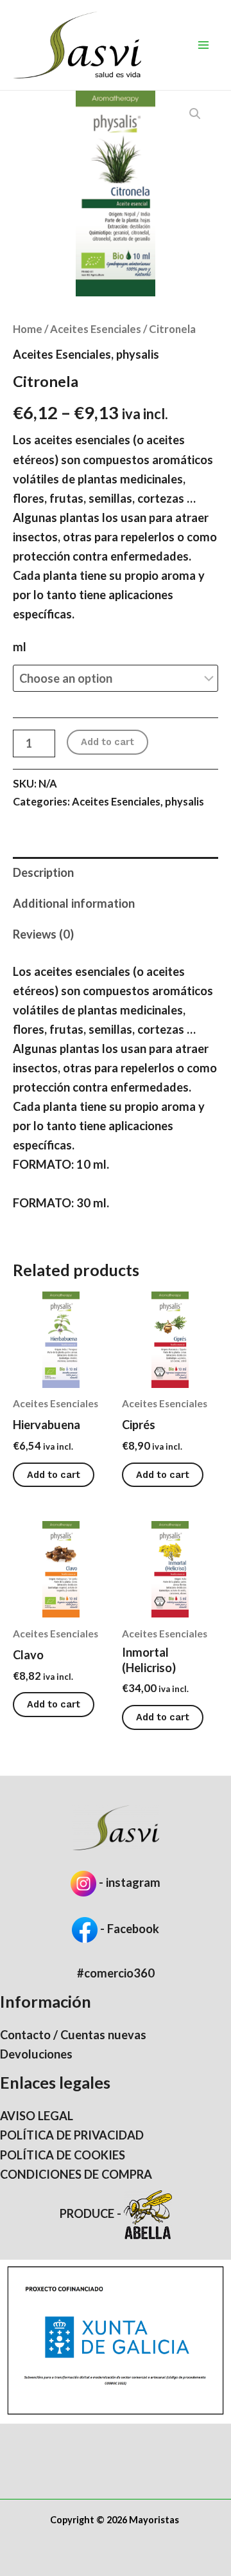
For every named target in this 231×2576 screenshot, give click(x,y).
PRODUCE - (92, 2213)
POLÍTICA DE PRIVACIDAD (72, 2135)
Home (28, 329)
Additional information (74, 903)
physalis (138, 354)
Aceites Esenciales (96, 329)
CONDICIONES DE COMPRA (76, 2174)
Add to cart (107, 742)
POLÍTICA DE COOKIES (63, 2155)
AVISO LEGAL (37, 2116)
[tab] (116, 872)
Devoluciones (36, 2054)
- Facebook (128, 1929)
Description (43, 872)
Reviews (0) (43, 934)
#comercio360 (116, 1973)
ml (20, 647)
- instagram (130, 1882)
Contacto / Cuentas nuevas (73, 2035)
